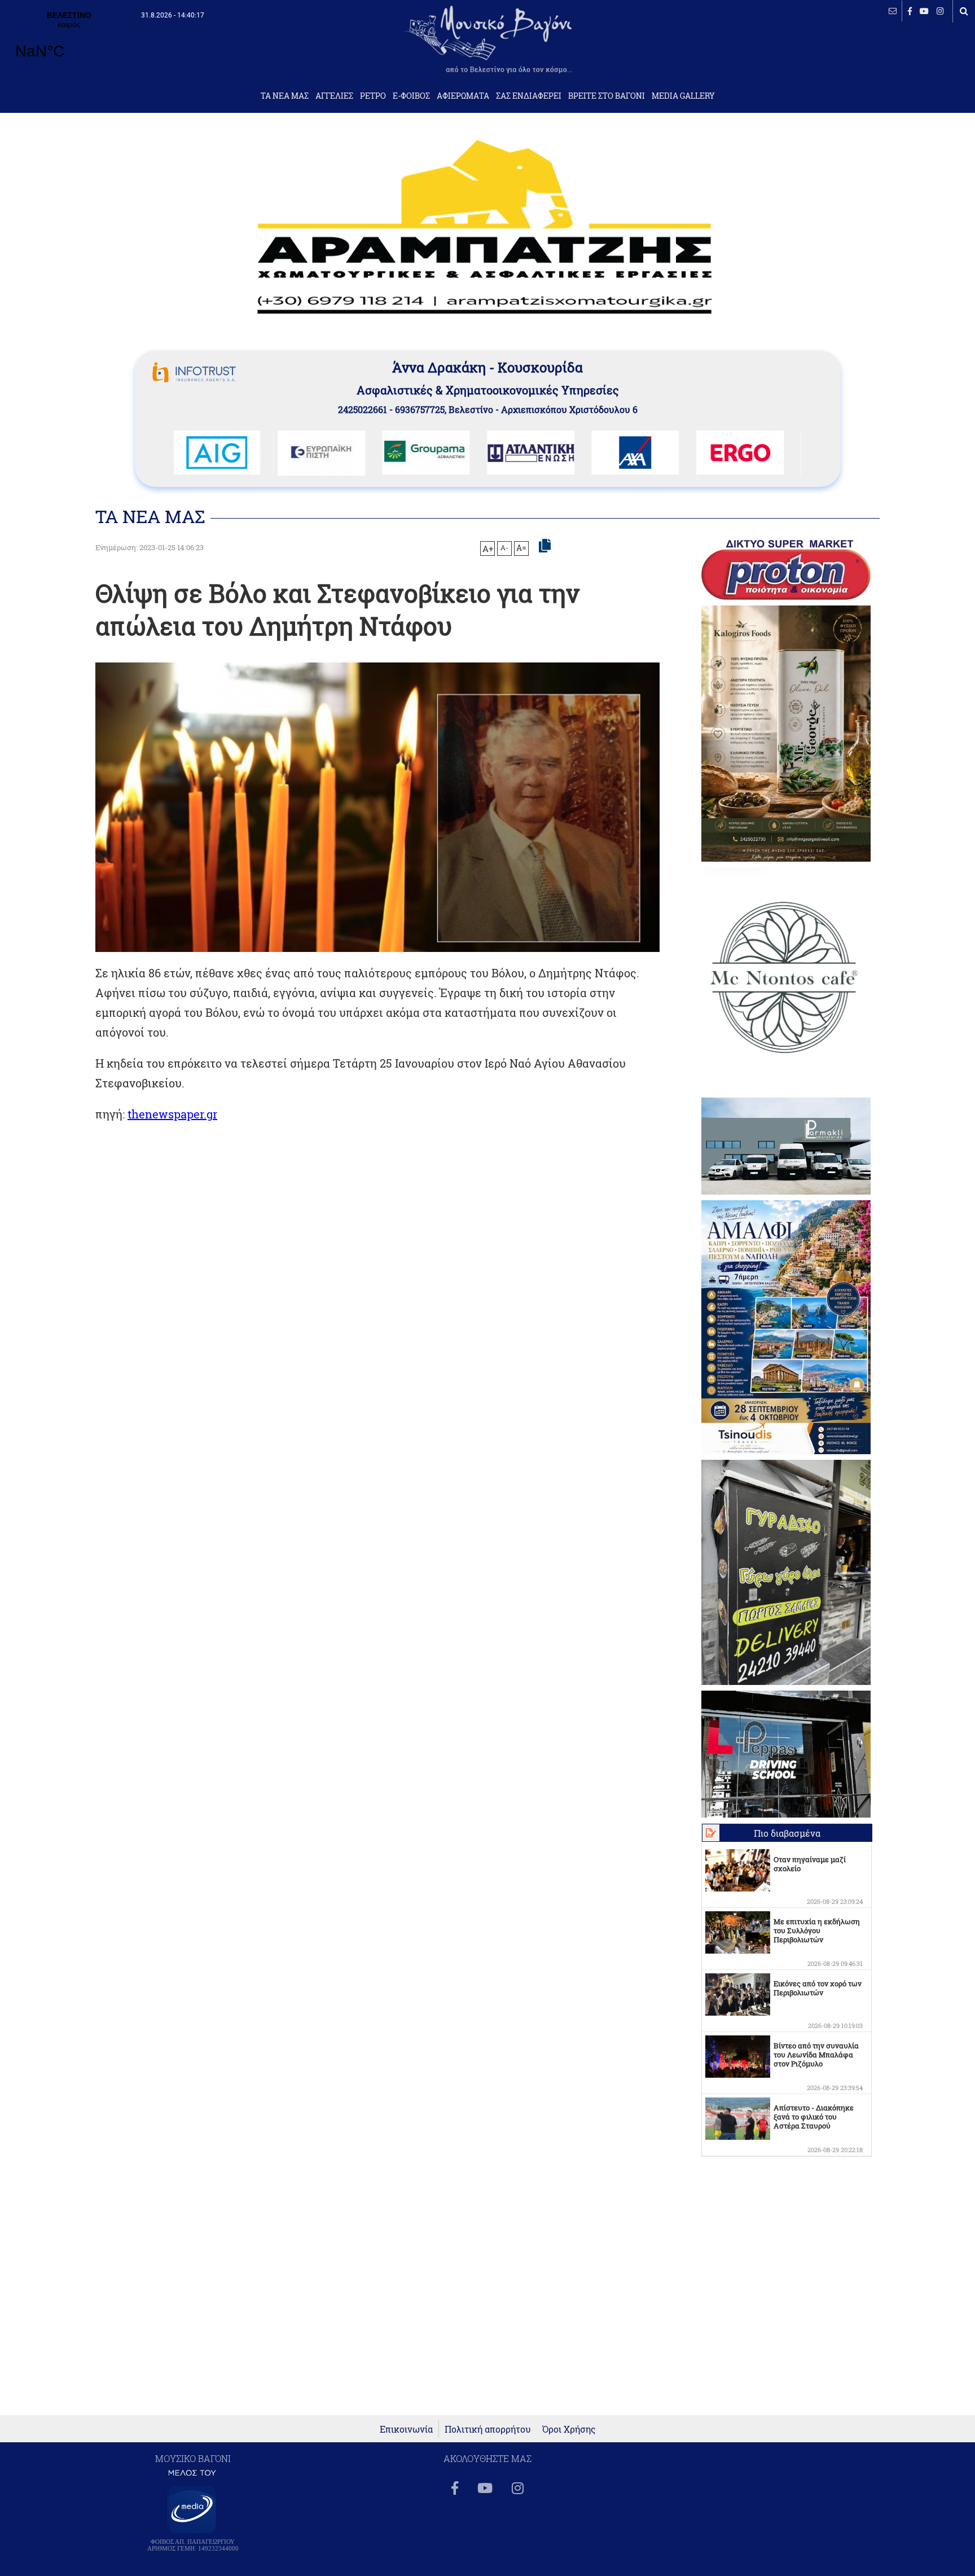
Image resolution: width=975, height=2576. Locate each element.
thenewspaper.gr (172, 1114)
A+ (488, 548)
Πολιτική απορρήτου (488, 2429)
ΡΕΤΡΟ (373, 96)
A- (504, 547)
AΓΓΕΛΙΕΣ (334, 96)
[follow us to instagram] (940, 11)
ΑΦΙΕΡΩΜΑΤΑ (463, 96)
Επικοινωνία (406, 2429)
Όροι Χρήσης (569, 2429)
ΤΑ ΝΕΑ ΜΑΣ (285, 96)
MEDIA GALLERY (683, 96)
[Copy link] (545, 546)
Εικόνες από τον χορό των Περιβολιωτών (818, 1988)
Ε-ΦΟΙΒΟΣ (411, 96)
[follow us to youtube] (924, 11)
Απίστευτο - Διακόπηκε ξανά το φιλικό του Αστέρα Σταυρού (814, 2117)
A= (521, 548)
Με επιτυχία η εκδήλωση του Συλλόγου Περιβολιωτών (817, 1930)
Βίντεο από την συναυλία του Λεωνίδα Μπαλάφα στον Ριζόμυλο (816, 2055)
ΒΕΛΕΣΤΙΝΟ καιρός (69, 42)
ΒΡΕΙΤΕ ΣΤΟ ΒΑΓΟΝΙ (607, 96)
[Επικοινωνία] (893, 11)
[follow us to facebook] (910, 11)
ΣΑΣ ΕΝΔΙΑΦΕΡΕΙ (529, 96)
